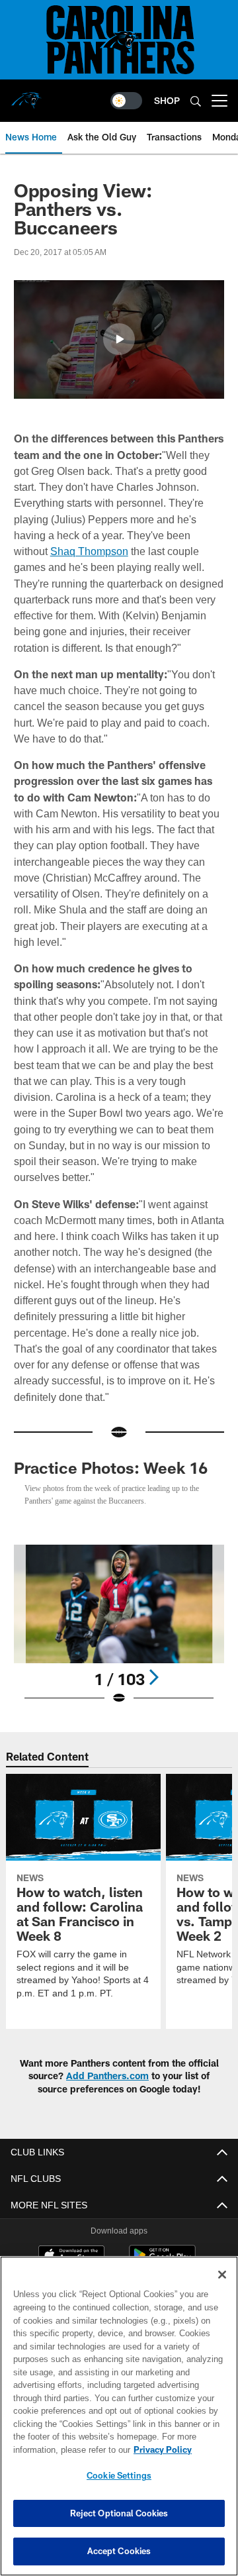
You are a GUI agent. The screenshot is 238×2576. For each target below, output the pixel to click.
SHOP (167, 100)
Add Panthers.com (107, 2076)
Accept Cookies (119, 2551)
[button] (119, 339)
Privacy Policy (58, 2449)
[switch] (126, 101)
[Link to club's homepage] (26, 95)
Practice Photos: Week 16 (111, 1468)
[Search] (196, 101)
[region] (119, 2416)
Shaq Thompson (52, 551)
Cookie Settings (119, 2475)
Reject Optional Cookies (119, 2513)
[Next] (153, 1677)
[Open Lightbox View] (119, 1625)
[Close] (222, 2275)
